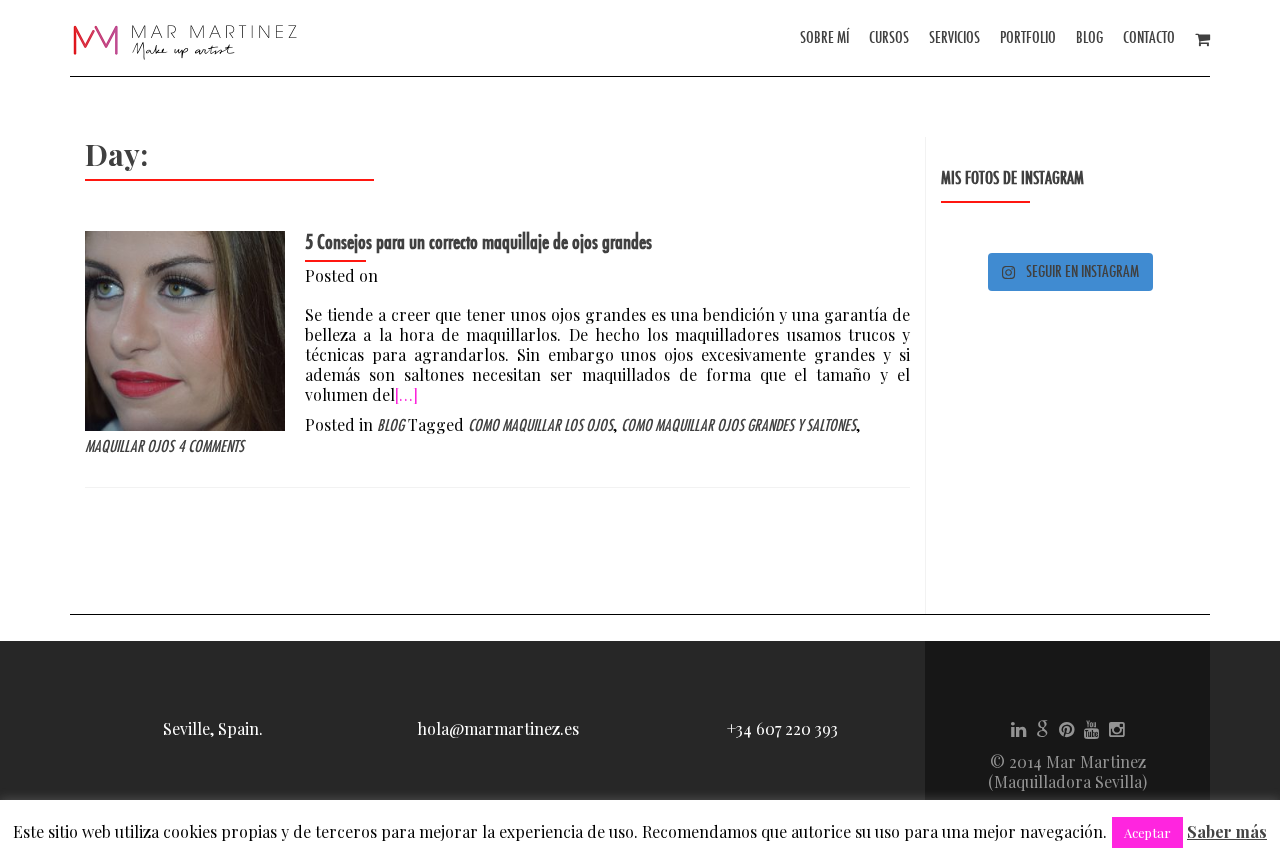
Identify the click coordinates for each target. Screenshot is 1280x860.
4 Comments (211, 446)
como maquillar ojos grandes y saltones (738, 425)
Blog (1089, 37)
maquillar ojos (129, 446)
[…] (406, 394)
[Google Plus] (1042, 728)
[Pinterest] (1066, 728)
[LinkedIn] (1018, 728)
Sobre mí (824, 37)
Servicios (954, 37)
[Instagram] (1116, 728)
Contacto (1149, 37)
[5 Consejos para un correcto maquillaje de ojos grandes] (185, 328)
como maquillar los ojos (540, 425)
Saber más (1227, 831)
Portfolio (1028, 37)
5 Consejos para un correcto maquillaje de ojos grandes (478, 242)
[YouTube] (1091, 728)
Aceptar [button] (1147, 832)
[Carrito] (1202, 37)
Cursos (889, 37)
